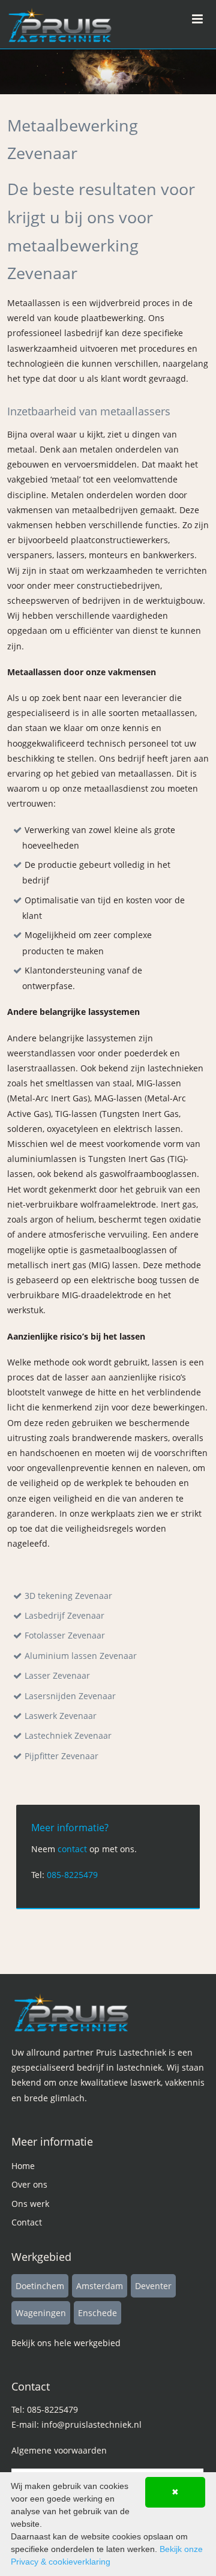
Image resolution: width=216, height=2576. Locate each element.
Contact (27, 2222)
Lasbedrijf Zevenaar (64, 1615)
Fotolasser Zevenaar (65, 1635)
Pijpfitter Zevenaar (61, 1756)
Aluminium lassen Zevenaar (81, 1656)
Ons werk (30, 2204)
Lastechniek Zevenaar (68, 1735)
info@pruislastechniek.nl (91, 2424)
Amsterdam (100, 2286)
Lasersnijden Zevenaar (70, 1696)
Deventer (153, 2286)
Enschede (97, 2313)
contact (72, 1849)
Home (23, 2166)
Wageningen (41, 2313)
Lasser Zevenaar (57, 1675)
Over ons (29, 2184)
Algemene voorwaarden (59, 2450)
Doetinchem (40, 2286)
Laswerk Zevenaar (61, 1716)
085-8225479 (72, 1875)
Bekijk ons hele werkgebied (66, 2343)
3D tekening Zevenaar (68, 1596)
